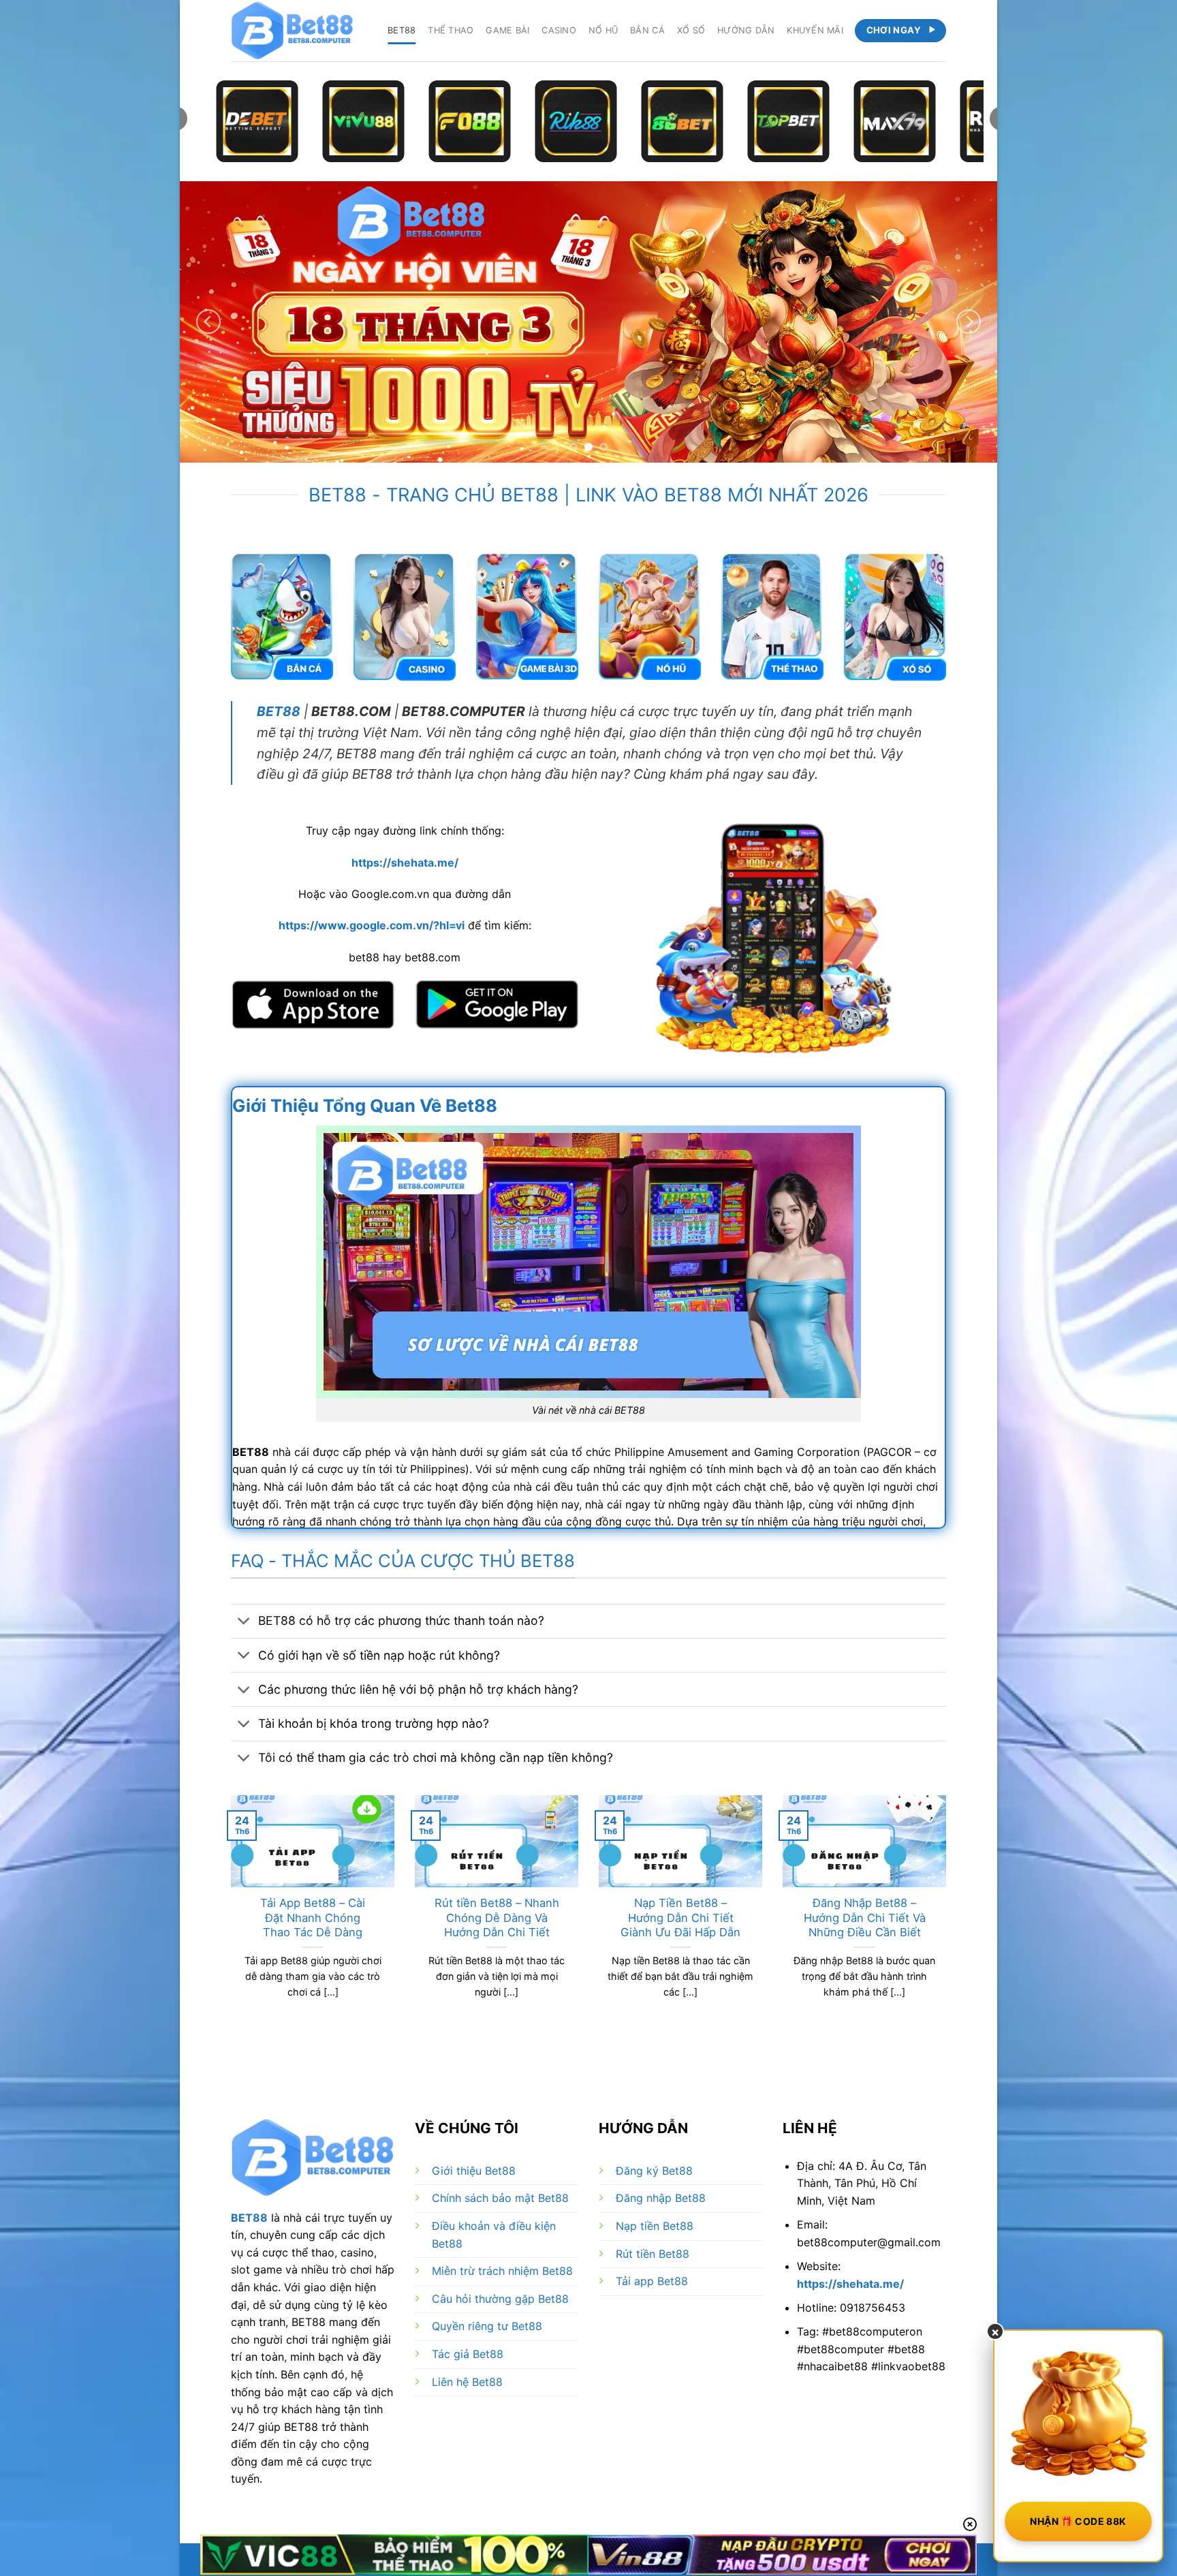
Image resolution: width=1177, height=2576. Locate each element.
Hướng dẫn (746, 30)
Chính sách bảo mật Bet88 (500, 2198)
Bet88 (402, 30)
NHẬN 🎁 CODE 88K (1078, 2521)
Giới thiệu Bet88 (474, 2171)
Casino (559, 30)
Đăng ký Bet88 (654, 2171)
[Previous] (208, 322)
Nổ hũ (603, 30)
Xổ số (691, 30)
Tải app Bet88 (652, 2281)
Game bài (507, 30)
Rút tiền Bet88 (653, 2254)
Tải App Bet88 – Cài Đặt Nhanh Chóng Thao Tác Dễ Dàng (313, 1918)
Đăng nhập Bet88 (661, 2198)
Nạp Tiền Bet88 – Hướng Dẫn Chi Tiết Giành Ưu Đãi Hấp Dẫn (680, 1918)
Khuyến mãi (815, 30)
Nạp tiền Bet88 (655, 2226)
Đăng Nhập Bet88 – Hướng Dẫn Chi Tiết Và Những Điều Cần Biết (865, 1918)
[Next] (969, 322)
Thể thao (451, 30)
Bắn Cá (647, 30)
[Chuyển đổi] (244, 1623)
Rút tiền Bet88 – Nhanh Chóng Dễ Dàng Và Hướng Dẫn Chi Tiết (497, 1918)
